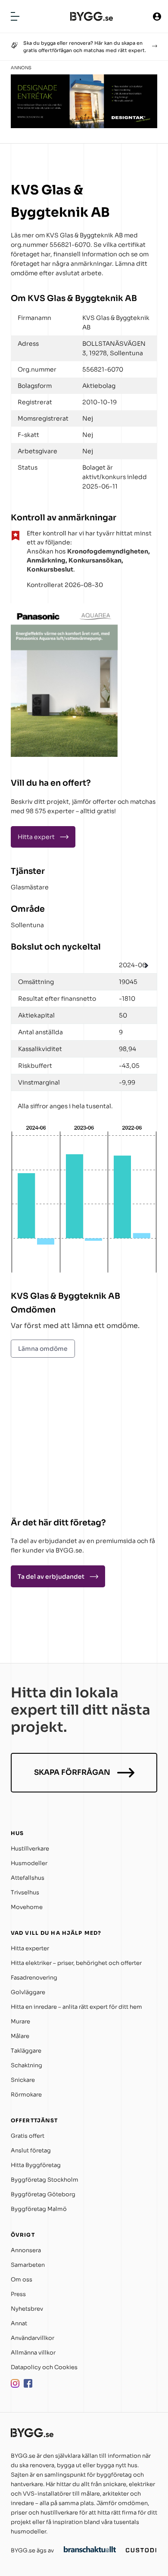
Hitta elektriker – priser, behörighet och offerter (76, 1963)
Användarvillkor (33, 2338)
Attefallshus (28, 1878)
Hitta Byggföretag (36, 2165)
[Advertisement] (65, 1439)
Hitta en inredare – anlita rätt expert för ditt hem (76, 2007)
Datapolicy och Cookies (44, 2367)
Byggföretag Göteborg (43, 2194)
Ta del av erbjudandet (51, 1577)
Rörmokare (26, 2095)
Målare (20, 2036)
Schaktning (26, 2065)
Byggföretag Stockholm (45, 2180)
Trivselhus (25, 1892)
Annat (19, 2323)
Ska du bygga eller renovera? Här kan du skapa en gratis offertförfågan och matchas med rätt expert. (85, 47)
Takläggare (26, 2051)
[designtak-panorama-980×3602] (84, 126)
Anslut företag (31, 2150)
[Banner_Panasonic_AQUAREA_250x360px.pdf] (65, 755)
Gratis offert (28, 2136)
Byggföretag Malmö (39, 2209)
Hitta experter (30, 1948)
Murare (20, 2021)
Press (18, 2294)
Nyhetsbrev (27, 2309)
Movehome (27, 1907)
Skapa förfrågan (72, 1772)
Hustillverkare (30, 1849)
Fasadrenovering (34, 1978)
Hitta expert (36, 837)
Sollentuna (27, 925)
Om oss (22, 2279)
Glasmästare (30, 887)
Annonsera (26, 2250)
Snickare (23, 2080)
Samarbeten (28, 2265)
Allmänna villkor (33, 2353)
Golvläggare (28, 1992)
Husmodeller (29, 1863)
